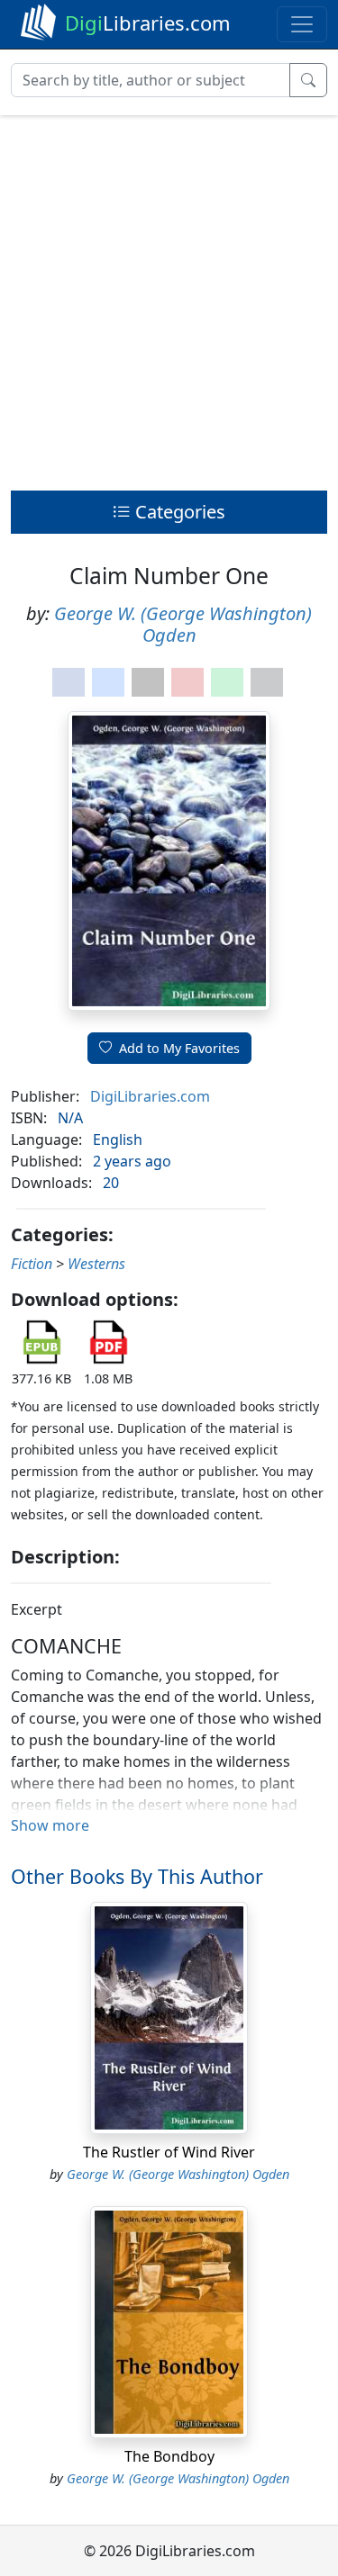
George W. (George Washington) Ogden (183, 624)
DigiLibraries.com (150, 1096)
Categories (178, 512)
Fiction (32, 1264)
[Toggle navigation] (302, 24)
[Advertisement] (169, 298)
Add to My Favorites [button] (179, 1048)
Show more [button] (50, 1825)
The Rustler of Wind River (169, 2152)
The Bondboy (169, 2456)
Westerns (96, 1264)
